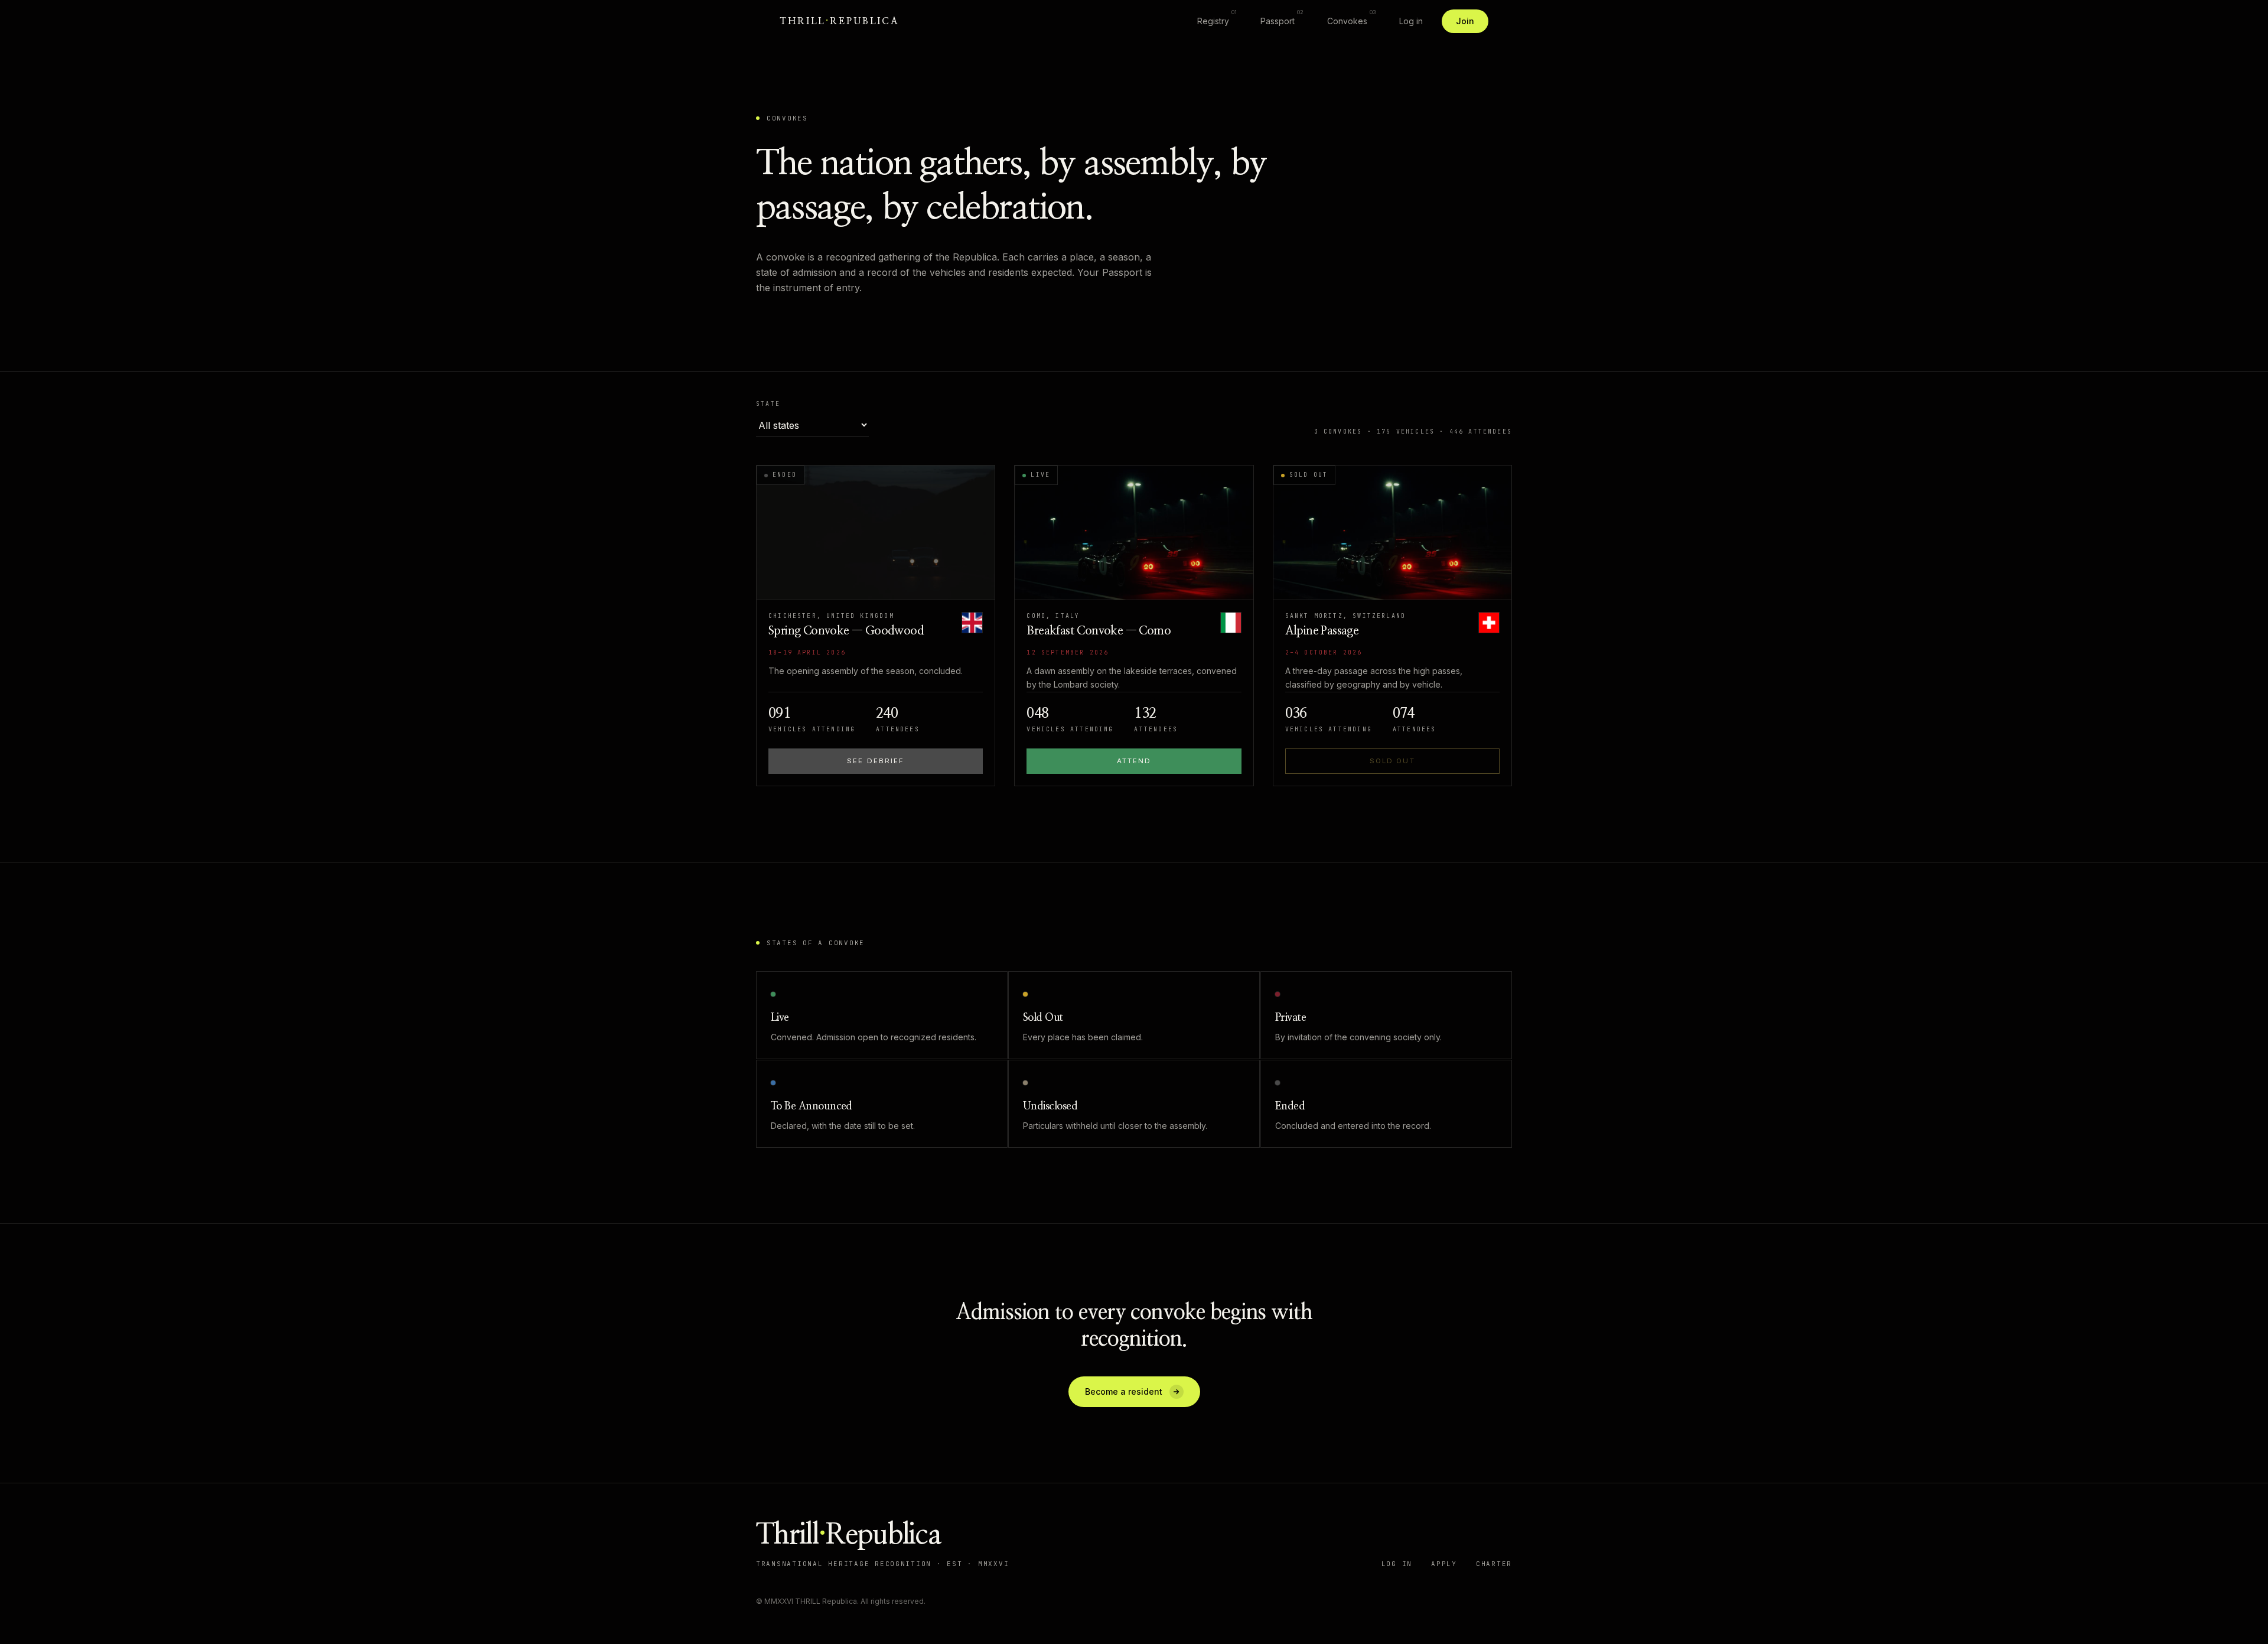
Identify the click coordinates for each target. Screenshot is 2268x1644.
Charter (1494, 1564)
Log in (1411, 21)
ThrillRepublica (840, 21)
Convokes (1351, 18)
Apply (1444, 1564)
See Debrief (876, 761)
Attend (1134, 761)
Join (1465, 21)
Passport (1282, 18)
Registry (1217, 18)
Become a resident (1124, 1391)
